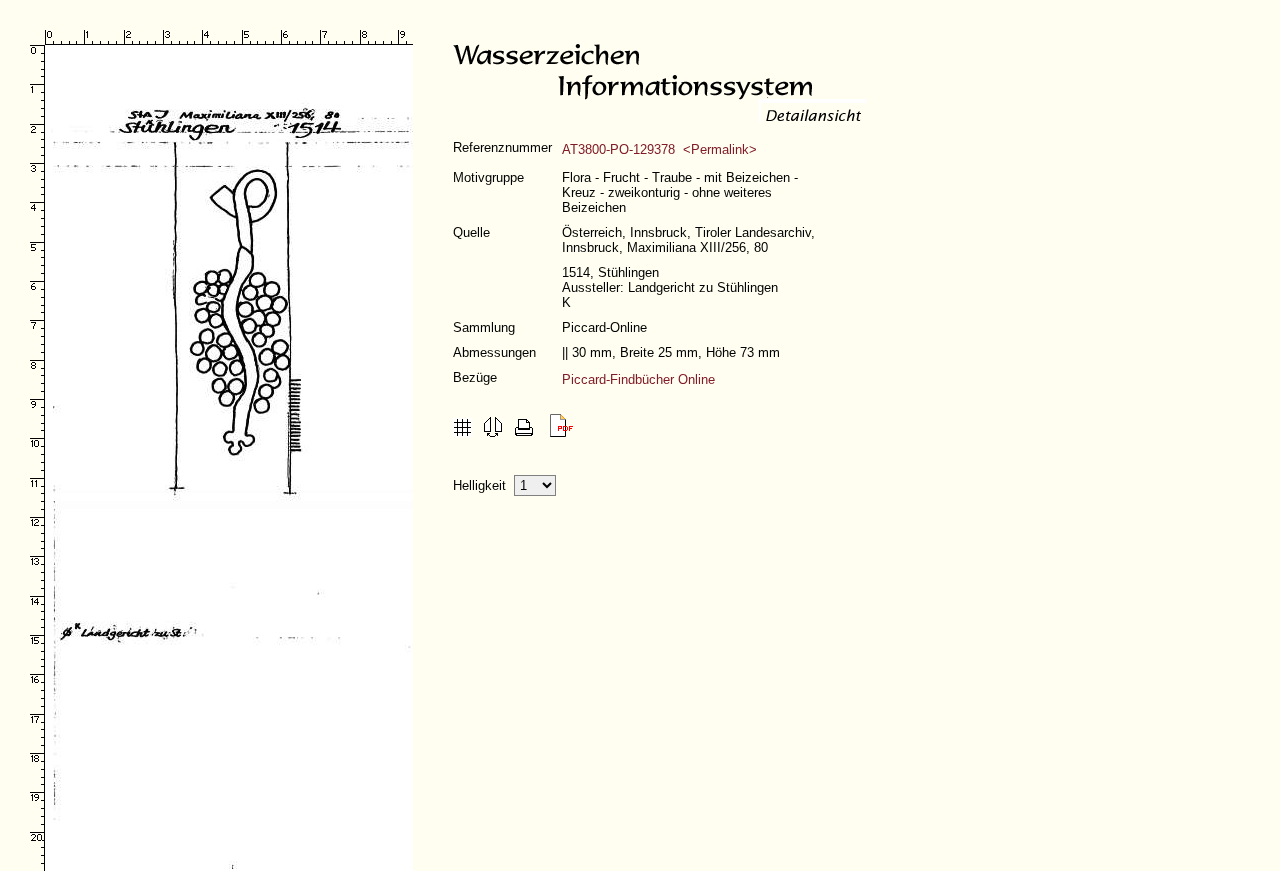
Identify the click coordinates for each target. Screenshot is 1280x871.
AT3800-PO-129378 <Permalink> (659, 149)
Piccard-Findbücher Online (638, 379)
